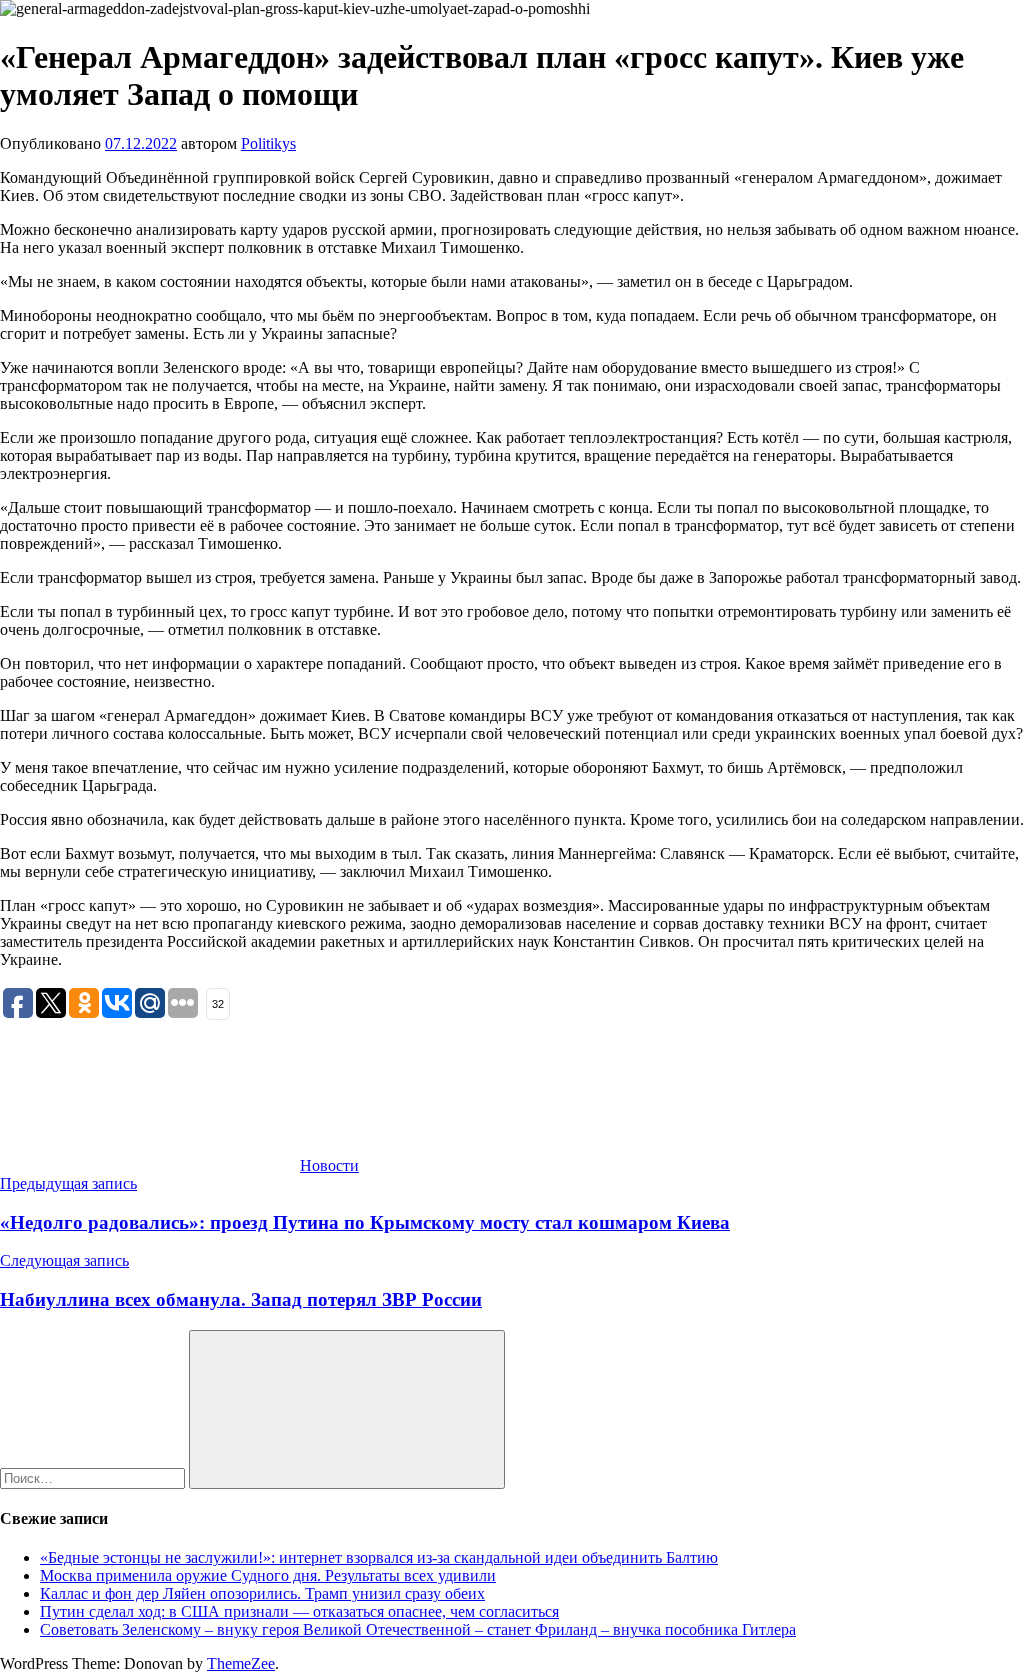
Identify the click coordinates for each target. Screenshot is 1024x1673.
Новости (329, 1165)
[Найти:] (94, 1477)
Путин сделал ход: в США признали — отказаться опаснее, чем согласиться (299, 1611)
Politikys (268, 143)
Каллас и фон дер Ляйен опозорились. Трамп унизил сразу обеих (262, 1593)
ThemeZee (241, 1663)
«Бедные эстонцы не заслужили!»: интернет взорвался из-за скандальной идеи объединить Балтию (379, 1557)
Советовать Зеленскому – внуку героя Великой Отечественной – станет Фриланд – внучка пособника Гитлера (418, 1629)
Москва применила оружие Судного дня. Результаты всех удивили (268, 1575)
